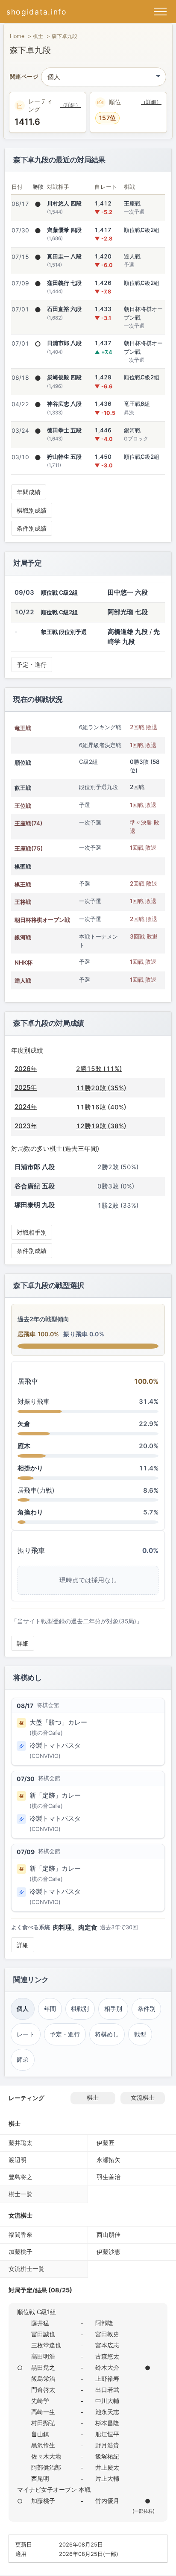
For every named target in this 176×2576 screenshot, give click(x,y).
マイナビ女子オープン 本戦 (54, 2489)
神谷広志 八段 (64, 404)
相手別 (113, 2009)
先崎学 (40, 2401)
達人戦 (23, 980)
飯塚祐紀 (107, 2456)
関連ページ (24, 77)
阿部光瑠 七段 (128, 612)
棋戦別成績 (32, 510)
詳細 (23, 1643)
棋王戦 (23, 884)
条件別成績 (32, 528)
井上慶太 (107, 2467)
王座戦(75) (29, 848)
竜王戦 (23, 728)
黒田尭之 (43, 2367)
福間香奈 (21, 2234)
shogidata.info (37, 12)
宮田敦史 (107, 2334)
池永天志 (107, 2412)
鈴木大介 (107, 2367)
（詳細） (70, 105)
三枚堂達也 (46, 2345)
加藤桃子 (21, 2252)
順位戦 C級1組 (37, 2312)
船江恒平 (107, 2434)
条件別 (147, 2009)
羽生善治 (109, 2177)
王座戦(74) (28, 823)
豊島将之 (21, 2177)
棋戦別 (80, 2009)
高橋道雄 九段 (128, 632)
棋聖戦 (23, 866)
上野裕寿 (107, 2378)
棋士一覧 (21, 2194)
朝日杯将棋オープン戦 (42, 920)
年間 (50, 2009)
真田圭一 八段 (64, 256)
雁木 (24, 1446)
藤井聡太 (21, 2143)
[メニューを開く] (160, 12)
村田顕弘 (43, 2423)
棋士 (38, 36)
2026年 (26, 1069)
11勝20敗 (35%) (101, 1088)
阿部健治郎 (46, 2467)
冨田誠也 (43, 2334)
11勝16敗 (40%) (101, 1107)
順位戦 (23, 763)
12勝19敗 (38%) (101, 1126)
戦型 (140, 2034)
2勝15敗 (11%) (99, 1069)
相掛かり (30, 1468)
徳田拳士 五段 (64, 430)
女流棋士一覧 (26, 2269)
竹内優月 (107, 2501)
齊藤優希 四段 (64, 230)
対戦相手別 (32, 1232)
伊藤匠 (106, 2143)
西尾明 (40, 2478)
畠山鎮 (40, 2434)
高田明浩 (43, 2356)
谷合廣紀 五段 (35, 1186)
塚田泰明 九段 (35, 1205)
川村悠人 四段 (64, 203)
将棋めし (107, 2034)
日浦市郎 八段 (64, 343)
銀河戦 (23, 937)
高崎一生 (43, 2412)
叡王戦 (23, 788)
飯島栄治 (43, 2378)
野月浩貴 (107, 2445)
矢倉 (24, 1424)
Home (17, 36)
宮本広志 (107, 2345)
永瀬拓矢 (109, 2160)
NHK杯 (23, 962)
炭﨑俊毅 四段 (64, 377)
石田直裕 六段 (64, 309)
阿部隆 (104, 2323)
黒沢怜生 (43, 2445)
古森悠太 (107, 2356)
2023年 (26, 1126)
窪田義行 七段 (64, 283)
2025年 (26, 1087)
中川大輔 (107, 2401)
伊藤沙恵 (109, 2252)
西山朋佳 (109, 2234)
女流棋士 (143, 2098)
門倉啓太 (43, 2390)
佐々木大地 (46, 2456)
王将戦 (23, 902)
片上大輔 (107, 2478)
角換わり (30, 1512)
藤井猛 (40, 2323)
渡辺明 (18, 2160)
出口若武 (107, 2390)
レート (26, 2034)
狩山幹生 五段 (64, 457)
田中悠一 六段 (128, 592)
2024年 (26, 1107)
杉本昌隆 (107, 2423)
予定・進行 (32, 665)
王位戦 (23, 806)
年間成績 (29, 492)
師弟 (23, 2060)
